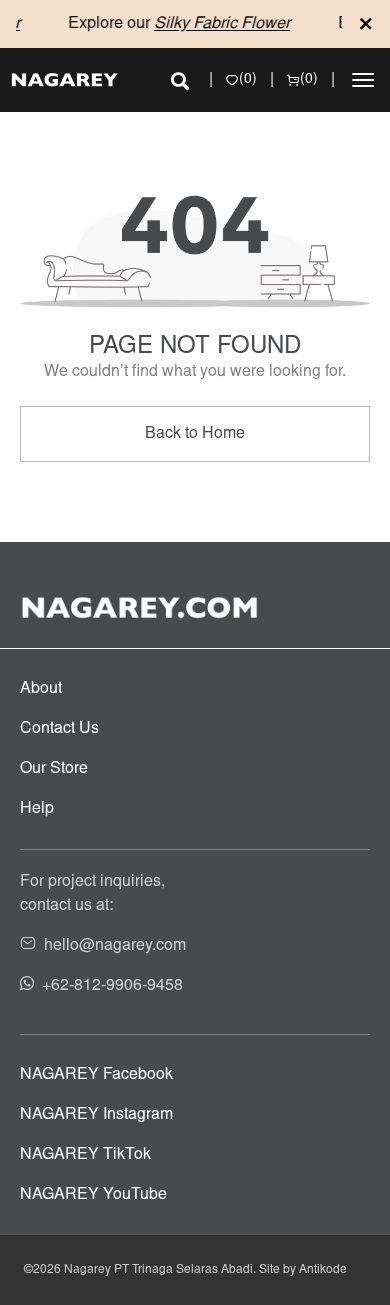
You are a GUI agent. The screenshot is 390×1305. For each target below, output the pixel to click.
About (41, 689)
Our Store (54, 769)
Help (37, 809)
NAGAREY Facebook (96, 1075)
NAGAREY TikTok (85, 1155)
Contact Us (59, 729)
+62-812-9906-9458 (112, 986)
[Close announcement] (366, 24)
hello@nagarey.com (115, 946)
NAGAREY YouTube (93, 1195)
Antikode (323, 1270)
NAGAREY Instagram (96, 1115)
